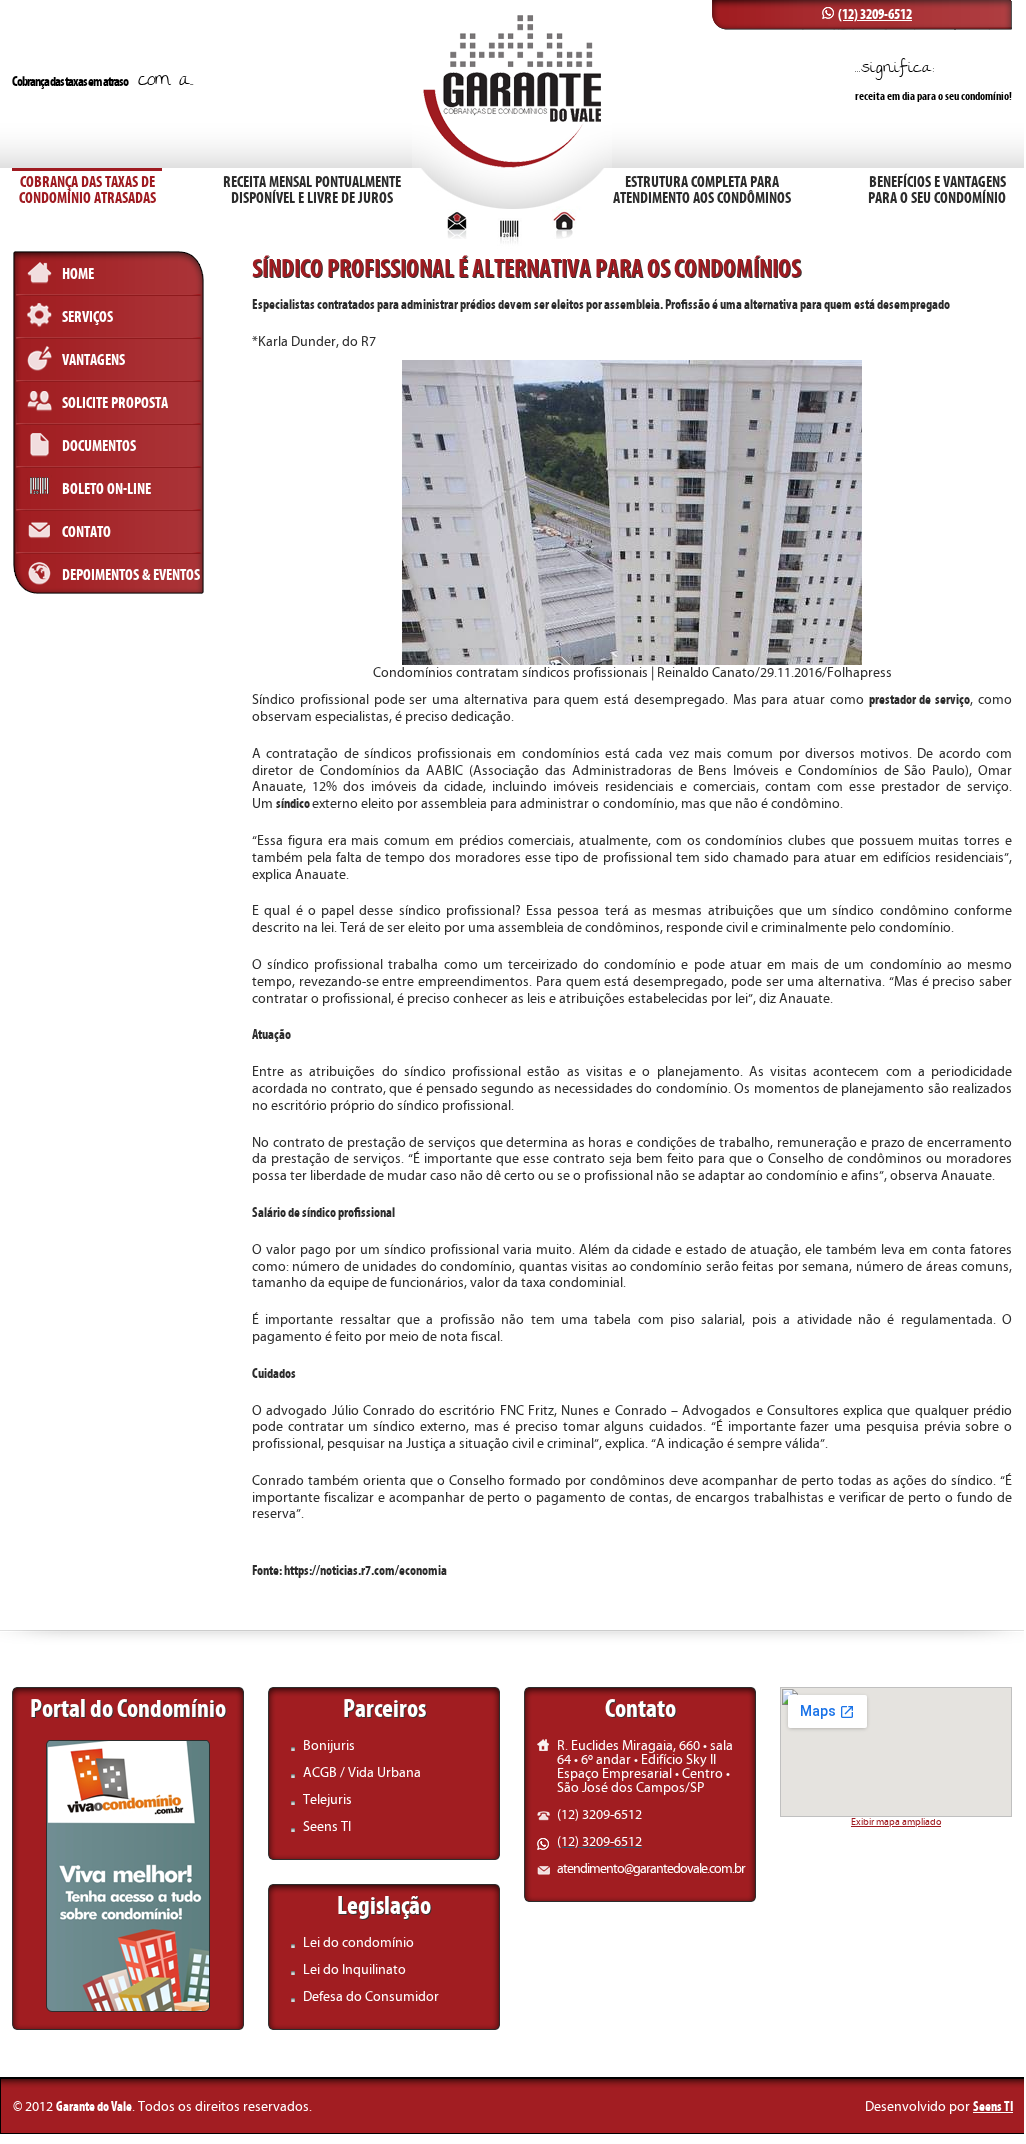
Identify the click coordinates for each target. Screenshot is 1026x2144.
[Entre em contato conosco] (457, 233)
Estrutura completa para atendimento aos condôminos (702, 189)
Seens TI (327, 1826)
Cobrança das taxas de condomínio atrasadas (87, 189)
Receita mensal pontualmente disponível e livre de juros (312, 189)
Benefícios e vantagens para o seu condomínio (937, 189)
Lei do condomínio (358, 1942)
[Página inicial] (564, 233)
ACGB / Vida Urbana (362, 1772)
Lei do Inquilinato (354, 1969)
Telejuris (327, 1799)
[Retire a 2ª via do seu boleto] (509, 243)
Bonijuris (329, 1745)
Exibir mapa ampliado (896, 1821)
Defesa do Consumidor (371, 1996)
